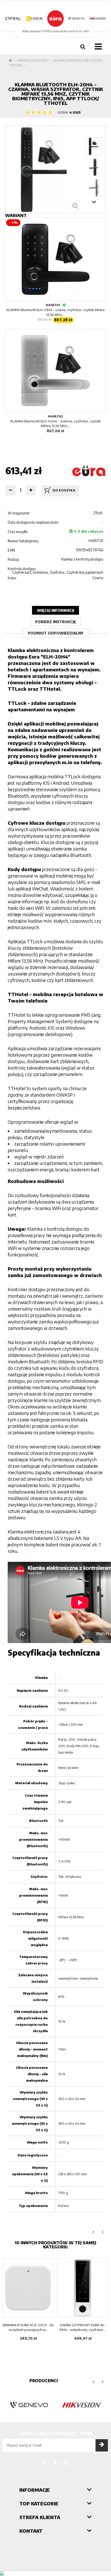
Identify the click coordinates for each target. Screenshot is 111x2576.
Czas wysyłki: (18, 532)
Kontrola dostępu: (22, 569)
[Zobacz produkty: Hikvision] (82, 2405)
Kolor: (12, 578)
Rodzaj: (14, 559)
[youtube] (67, 2463)
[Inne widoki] (94, 133)
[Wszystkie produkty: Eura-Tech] (89, 471)
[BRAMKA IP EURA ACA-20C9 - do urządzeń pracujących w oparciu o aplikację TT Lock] (28, 2288)
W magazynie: (19, 513)
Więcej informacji (55, 610)
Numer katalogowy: (23, 541)
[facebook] (44, 2463)
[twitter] (55, 2463)
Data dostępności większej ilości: (33, 522)
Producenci (44, 2381)
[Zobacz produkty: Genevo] (29, 2405)
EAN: (12, 550)
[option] (28, 2303)
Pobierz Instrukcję (55, 622)
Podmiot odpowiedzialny (56, 633)
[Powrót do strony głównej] (10, 60)
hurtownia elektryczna (57, 2560)
